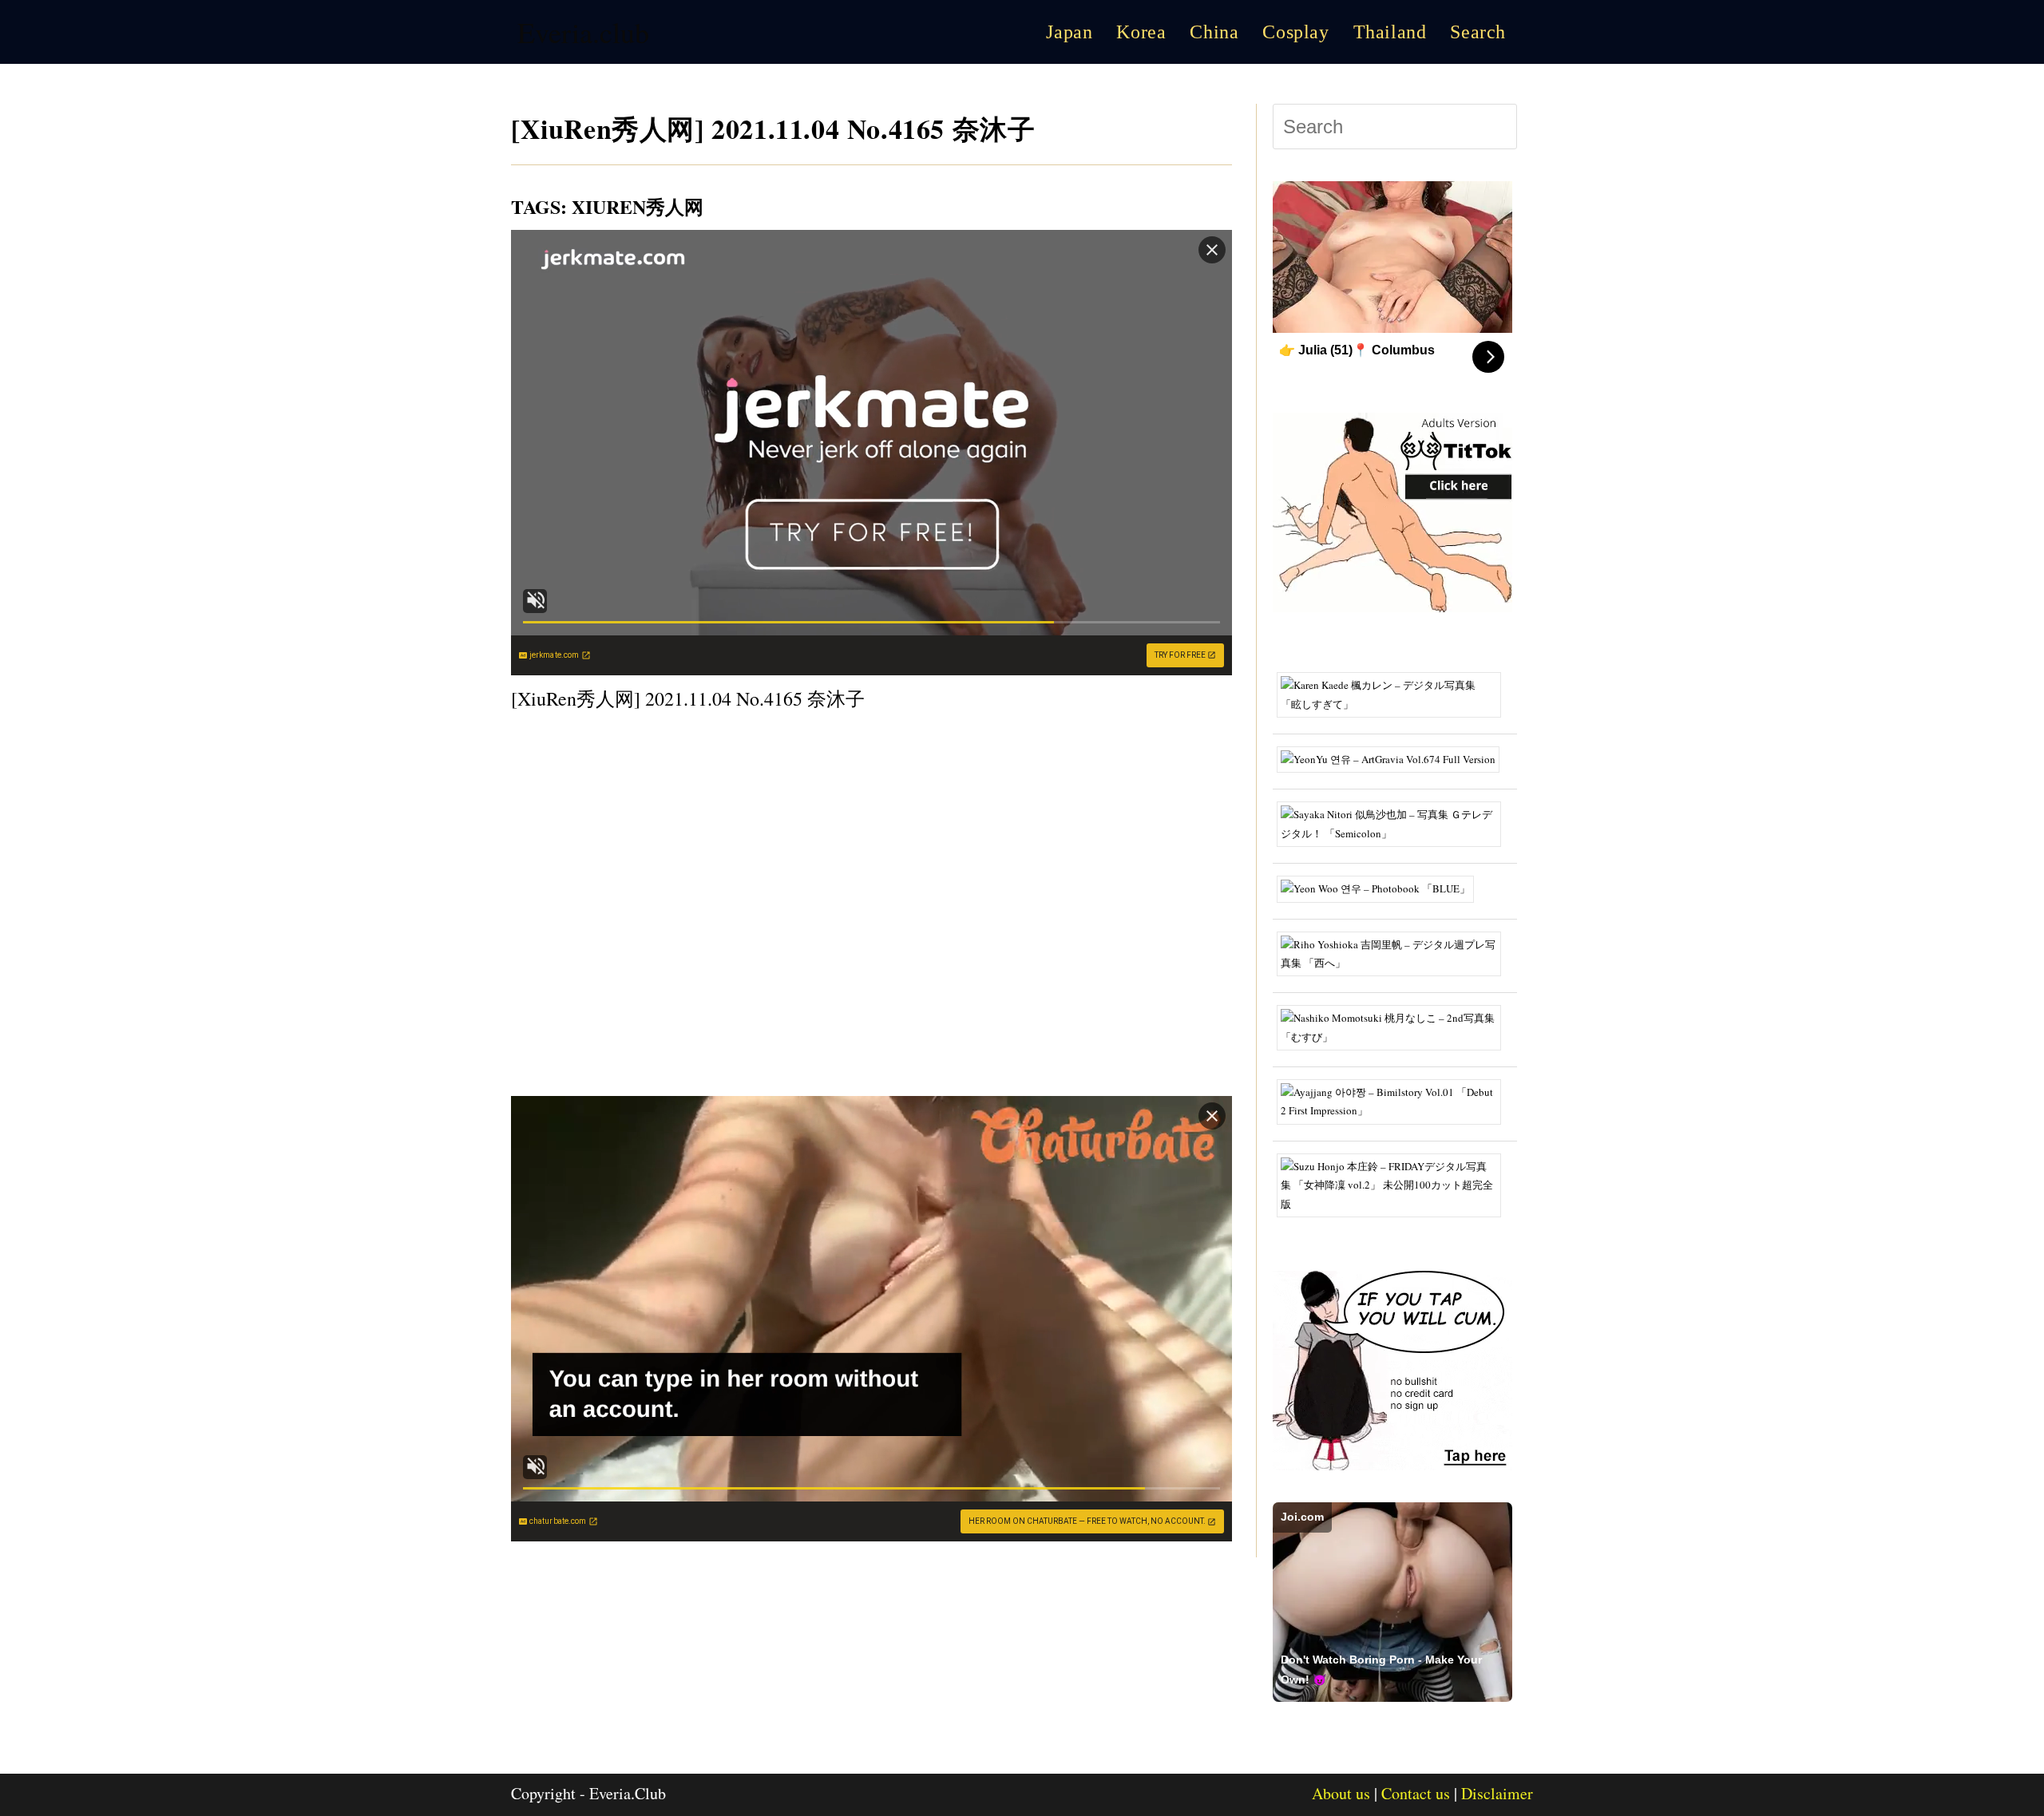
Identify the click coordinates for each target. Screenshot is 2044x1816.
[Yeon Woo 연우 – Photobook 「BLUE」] (1381, 888)
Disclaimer (1497, 1793)
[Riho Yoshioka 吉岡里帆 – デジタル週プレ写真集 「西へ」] (1395, 952)
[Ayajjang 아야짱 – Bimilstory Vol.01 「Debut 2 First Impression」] (1395, 1100)
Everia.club (583, 32)
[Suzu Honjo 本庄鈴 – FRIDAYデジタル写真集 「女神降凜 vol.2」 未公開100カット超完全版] (1395, 1184)
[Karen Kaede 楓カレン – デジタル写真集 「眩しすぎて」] (1395, 694)
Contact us (1416, 1793)
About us (1341, 1793)
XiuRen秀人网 (638, 206)
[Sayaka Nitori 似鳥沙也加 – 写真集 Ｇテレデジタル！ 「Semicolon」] (1395, 823)
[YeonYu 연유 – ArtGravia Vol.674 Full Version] (1394, 758)
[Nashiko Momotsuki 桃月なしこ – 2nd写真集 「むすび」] (1395, 1027)
